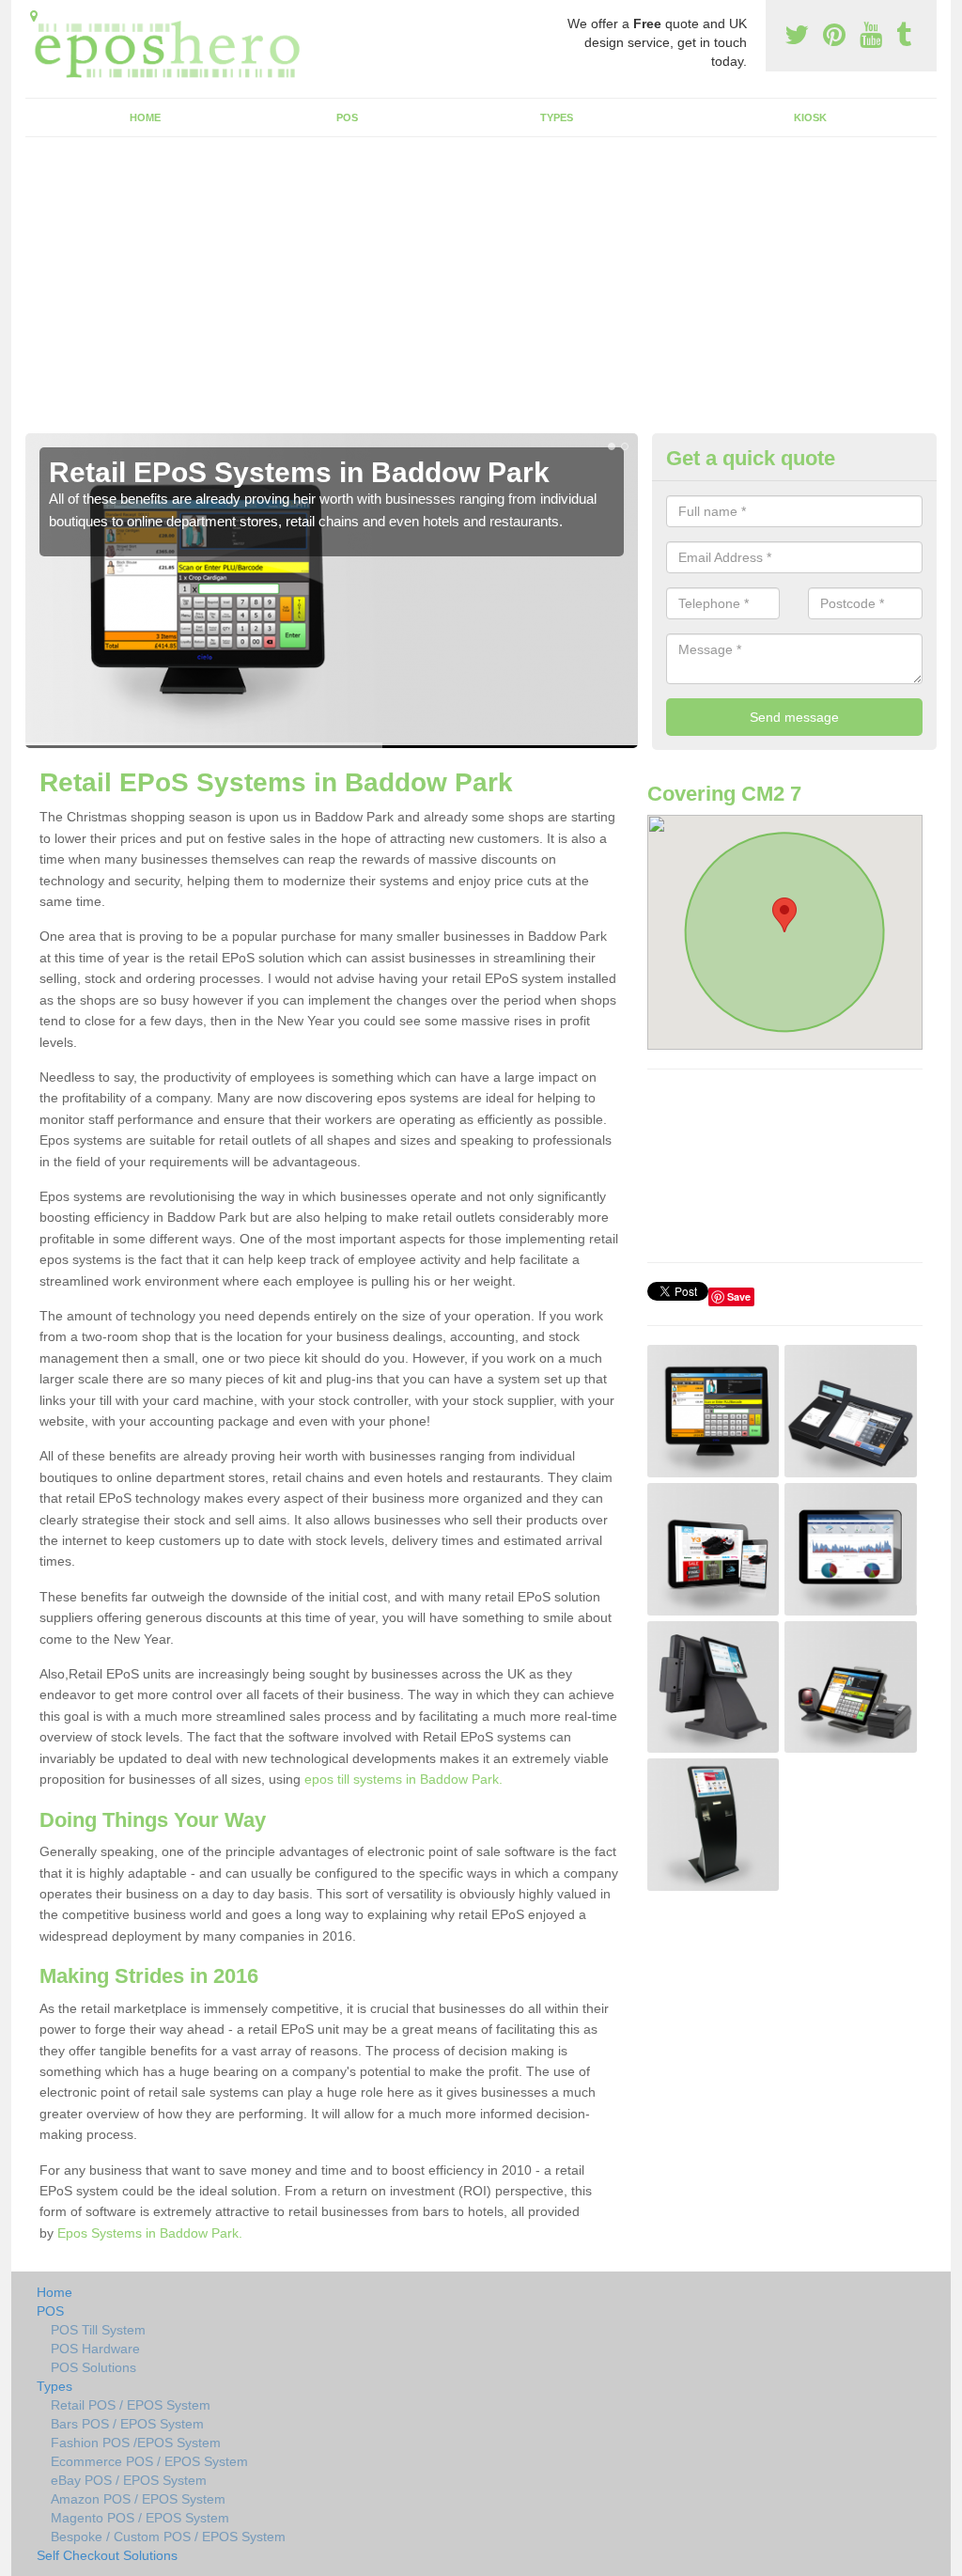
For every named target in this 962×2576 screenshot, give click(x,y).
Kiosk (810, 117)
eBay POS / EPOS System (129, 2480)
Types (557, 117)
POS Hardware (95, 2349)
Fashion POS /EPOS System (136, 2443)
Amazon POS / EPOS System (138, 2499)
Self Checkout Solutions (107, 2555)
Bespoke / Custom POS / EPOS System (168, 2537)
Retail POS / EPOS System (131, 2405)
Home (145, 117)
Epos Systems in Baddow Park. (150, 2233)
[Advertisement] (481, 292)
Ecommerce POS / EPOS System (149, 2461)
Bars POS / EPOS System (127, 2424)
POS (347, 117)
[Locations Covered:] (34, 16)
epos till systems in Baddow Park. (403, 1779)
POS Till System (98, 2330)
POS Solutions (93, 2367)
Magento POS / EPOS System (140, 2518)
